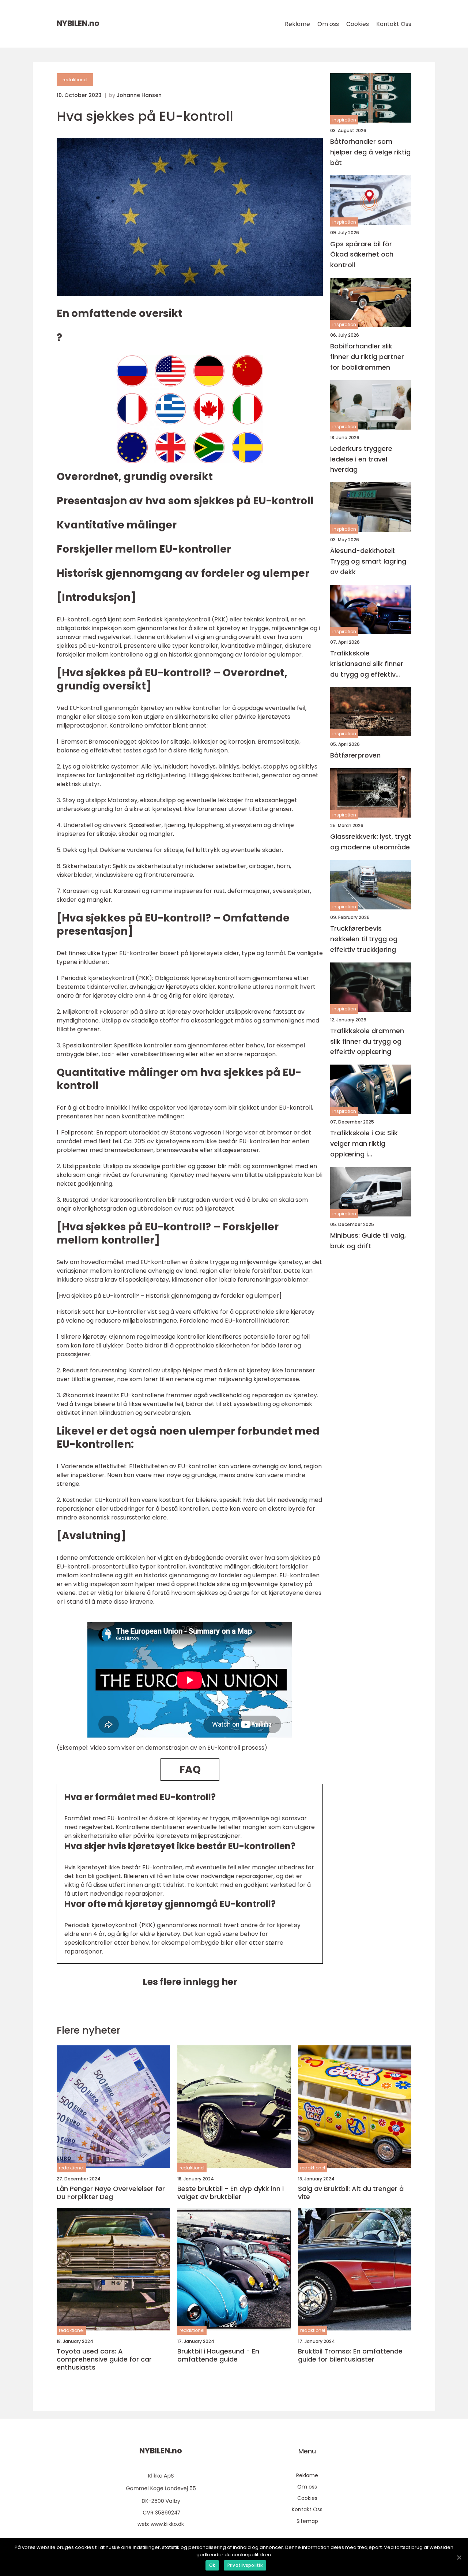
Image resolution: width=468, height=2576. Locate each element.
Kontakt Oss (394, 24)
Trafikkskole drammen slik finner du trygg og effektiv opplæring (367, 1041)
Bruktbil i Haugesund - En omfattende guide (218, 2355)
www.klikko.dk (167, 2524)
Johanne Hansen (139, 95)
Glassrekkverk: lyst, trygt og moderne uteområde (371, 842)
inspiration (344, 120)
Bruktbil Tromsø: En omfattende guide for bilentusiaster (350, 2355)
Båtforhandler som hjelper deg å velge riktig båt (370, 152)
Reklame (297, 24)
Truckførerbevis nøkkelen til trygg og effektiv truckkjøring (364, 939)
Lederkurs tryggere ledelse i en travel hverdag (361, 459)
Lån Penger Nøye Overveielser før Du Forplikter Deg (111, 2193)
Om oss (328, 24)
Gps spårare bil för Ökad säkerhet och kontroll (362, 255)
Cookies (358, 24)
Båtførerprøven (355, 756)
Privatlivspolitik (245, 2565)
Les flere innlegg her (190, 1982)
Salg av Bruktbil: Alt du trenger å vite (351, 2193)
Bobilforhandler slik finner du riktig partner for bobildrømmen (367, 357)
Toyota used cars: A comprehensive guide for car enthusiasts (104, 2359)
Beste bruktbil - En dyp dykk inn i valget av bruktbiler (231, 2193)
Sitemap (307, 2521)
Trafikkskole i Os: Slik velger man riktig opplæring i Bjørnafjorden (364, 1144)
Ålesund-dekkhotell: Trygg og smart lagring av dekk (368, 562)
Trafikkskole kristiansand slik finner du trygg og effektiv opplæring (367, 664)
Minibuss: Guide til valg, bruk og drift (368, 1241)
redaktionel (75, 80)
